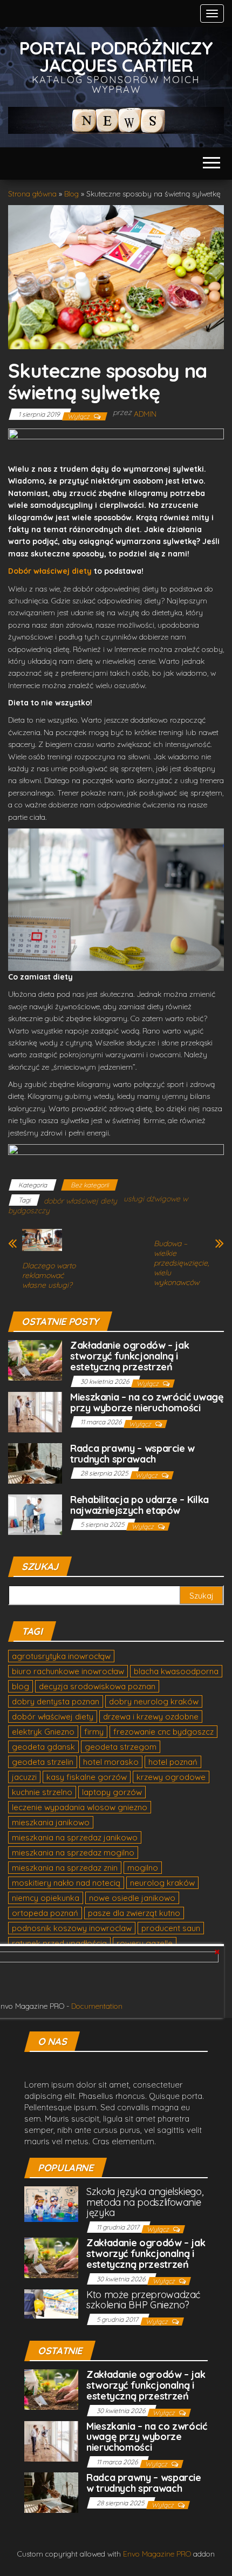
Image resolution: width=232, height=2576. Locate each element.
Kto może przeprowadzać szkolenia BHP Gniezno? (143, 2300)
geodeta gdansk (43, 1747)
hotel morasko (111, 1762)
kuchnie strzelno (42, 1792)
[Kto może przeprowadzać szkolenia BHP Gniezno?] (51, 2303)
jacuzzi (24, 1777)
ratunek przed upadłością (59, 1943)
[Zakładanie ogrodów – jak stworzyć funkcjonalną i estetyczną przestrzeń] (35, 1360)
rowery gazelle (145, 1943)
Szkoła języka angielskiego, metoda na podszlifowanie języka (145, 2202)
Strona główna (32, 194)
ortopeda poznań (45, 1913)
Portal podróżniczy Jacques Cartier (116, 56)
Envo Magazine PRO (157, 2554)
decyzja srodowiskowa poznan (97, 1686)
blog (21, 1686)
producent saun (171, 1928)
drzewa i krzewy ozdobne (151, 1717)
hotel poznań (173, 1762)
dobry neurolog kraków (154, 1701)
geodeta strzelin (43, 1762)
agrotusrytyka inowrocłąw (61, 1656)
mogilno (143, 1868)
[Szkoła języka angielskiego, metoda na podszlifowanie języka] (51, 2203)
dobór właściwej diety (80, 1201)
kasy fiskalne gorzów (87, 1777)
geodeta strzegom (121, 1747)
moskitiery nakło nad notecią (66, 1883)
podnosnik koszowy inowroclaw (72, 1928)
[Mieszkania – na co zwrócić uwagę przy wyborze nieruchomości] (35, 1411)
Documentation (97, 2006)
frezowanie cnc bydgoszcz (163, 1732)
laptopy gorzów (112, 1792)
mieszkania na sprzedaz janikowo (75, 1837)
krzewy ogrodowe (171, 1777)
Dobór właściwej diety (51, 571)
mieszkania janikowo (51, 1822)
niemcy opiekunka (46, 1898)
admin (145, 414)
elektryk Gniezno (43, 1732)
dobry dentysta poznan (56, 1701)
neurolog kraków (162, 1883)
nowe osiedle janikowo (132, 1898)
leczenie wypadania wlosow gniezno (80, 1807)
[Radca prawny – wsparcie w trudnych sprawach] (35, 1462)
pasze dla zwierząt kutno (134, 1913)
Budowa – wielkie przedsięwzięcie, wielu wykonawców (181, 1263)
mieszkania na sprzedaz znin (65, 1868)
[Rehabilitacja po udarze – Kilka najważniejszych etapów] (35, 1514)
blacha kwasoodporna (176, 1671)
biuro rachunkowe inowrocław (68, 1671)
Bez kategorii (90, 1185)
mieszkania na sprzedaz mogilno (73, 1853)
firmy (94, 1732)
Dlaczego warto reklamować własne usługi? (49, 1275)
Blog (71, 194)
